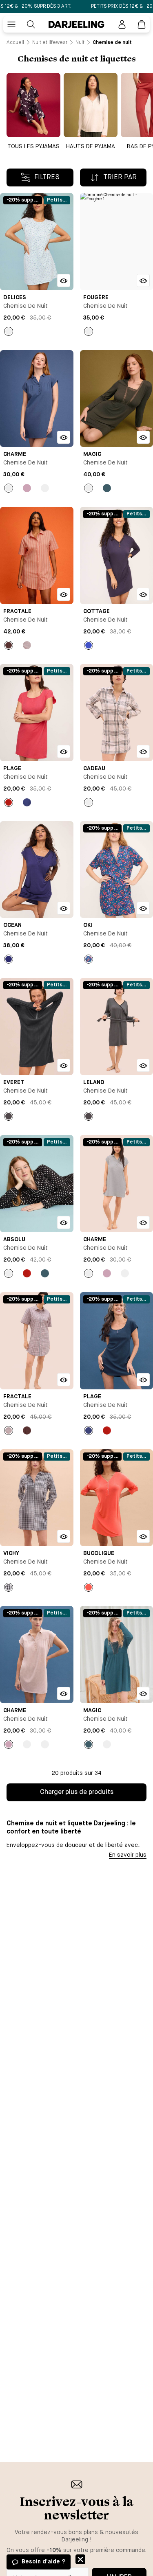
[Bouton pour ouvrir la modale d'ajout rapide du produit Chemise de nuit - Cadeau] (143, 751)
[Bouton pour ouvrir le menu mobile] (11, 24)
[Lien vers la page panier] (142, 24)
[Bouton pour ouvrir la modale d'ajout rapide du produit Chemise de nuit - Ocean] (64, 908)
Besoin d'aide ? (43, 2562)
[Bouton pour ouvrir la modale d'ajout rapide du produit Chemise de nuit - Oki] (143, 908)
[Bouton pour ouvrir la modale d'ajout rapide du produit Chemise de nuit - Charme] (64, 437)
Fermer (80, 2559)
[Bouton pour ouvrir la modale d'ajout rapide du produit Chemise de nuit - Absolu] (64, 1222)
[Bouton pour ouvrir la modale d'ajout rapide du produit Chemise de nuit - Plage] (64, 751)
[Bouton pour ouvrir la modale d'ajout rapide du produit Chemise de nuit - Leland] (143, 1065)
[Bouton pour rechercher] (31, 24)
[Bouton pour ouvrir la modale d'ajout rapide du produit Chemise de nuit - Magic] (143, 437)
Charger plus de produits (77, 1792)
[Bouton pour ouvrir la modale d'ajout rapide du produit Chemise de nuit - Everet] (64, 1065)
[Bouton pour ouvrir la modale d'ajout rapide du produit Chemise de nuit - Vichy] (64, 1536)
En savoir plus (128, 1855)
